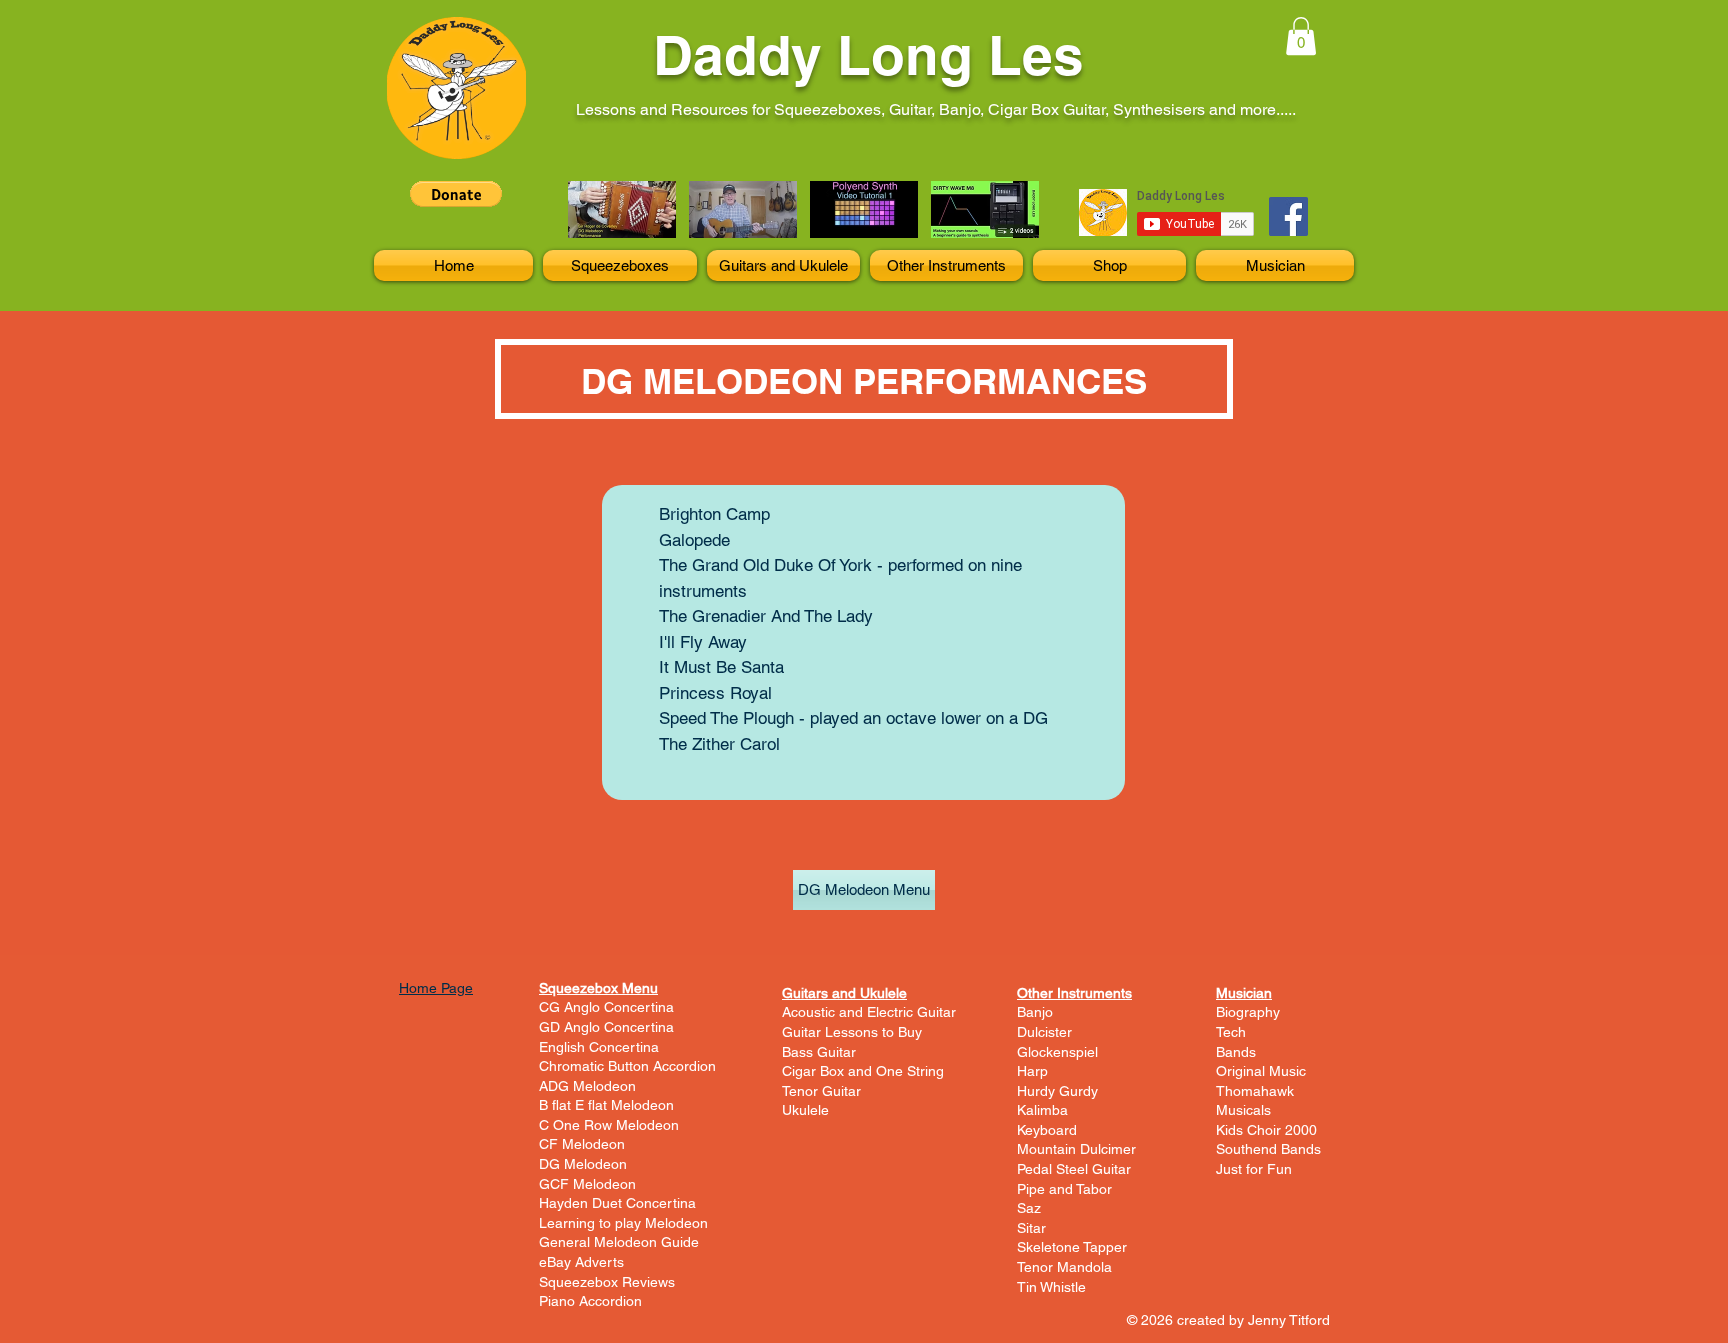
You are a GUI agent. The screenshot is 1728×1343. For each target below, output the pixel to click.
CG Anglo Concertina (606, 1007)
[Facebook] (1288, 216)
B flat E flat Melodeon (606, 1105)
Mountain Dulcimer (1076, 1149)
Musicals (1243, 1110)
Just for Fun (1254, 1169)
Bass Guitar (819, 1052)
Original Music (1261, 1071)
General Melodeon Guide (619, 1242)
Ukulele (805, 1110)
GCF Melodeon (587, 1184)
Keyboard (1047, 1130)
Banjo (1035, 1012)
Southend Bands (1268, 1149)
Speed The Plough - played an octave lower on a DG (853, 718)
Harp (1032, 1071)
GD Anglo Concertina (606, 1027)
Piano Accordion (590, 1301)
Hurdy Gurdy (1057, 1091)
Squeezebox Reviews (607, 1282)
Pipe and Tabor (1064, 1189)
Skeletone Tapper (1072, 1247)
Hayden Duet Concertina (617, 1203)
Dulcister (1044, 1032)
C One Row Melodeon (609, 1125)
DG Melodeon (583, 1164)
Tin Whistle (1051, 1287)
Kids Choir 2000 (1266, 1130)
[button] (1301, 36)
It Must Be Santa (721, 667)
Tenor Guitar (821, 1091)
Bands (1236, 1052)
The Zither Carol (719, 744)
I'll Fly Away (703, 642)
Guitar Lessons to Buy (852, 1032)
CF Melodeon (582, 1144)
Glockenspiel (1057, 1052)
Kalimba (1042, 1110)
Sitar (1031, 1228)
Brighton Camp (714, 514)
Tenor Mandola (1064, 1267)
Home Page (436, 988)
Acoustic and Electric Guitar (869, 1012)
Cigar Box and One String (863, 1071)
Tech (1231, 1032)
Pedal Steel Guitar (1074, 1169)
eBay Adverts (581, 1262)
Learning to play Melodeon (623, 1223)
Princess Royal (715, 693)
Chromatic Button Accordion (627, 1066)
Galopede (694, 540)
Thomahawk (1255, 1091)
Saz (1029, 1208)
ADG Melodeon (587, 1086)
